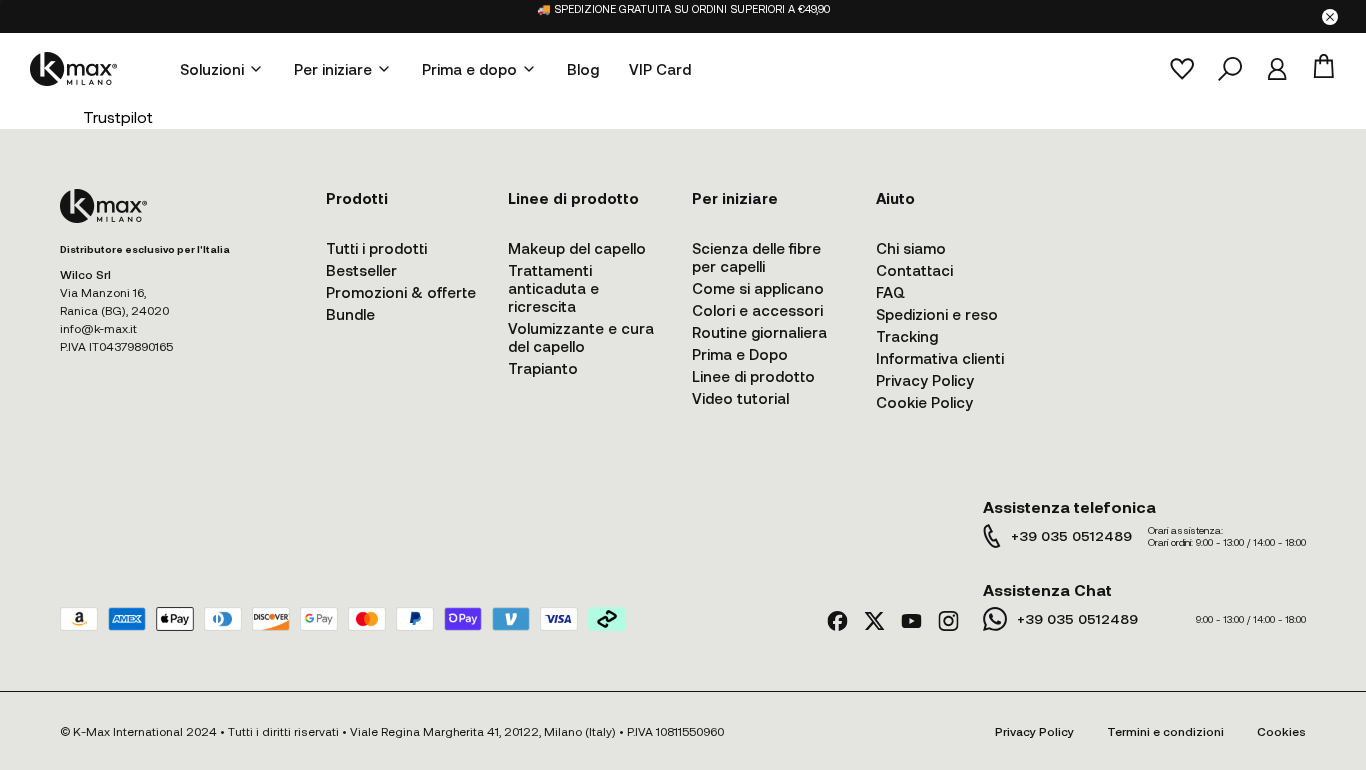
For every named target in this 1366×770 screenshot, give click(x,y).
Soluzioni (212, 69)
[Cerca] (1230, 69)
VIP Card (660, 69)
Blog (583, 69)
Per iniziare (333, 69)
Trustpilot (118, 116)
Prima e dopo (469, 69)
